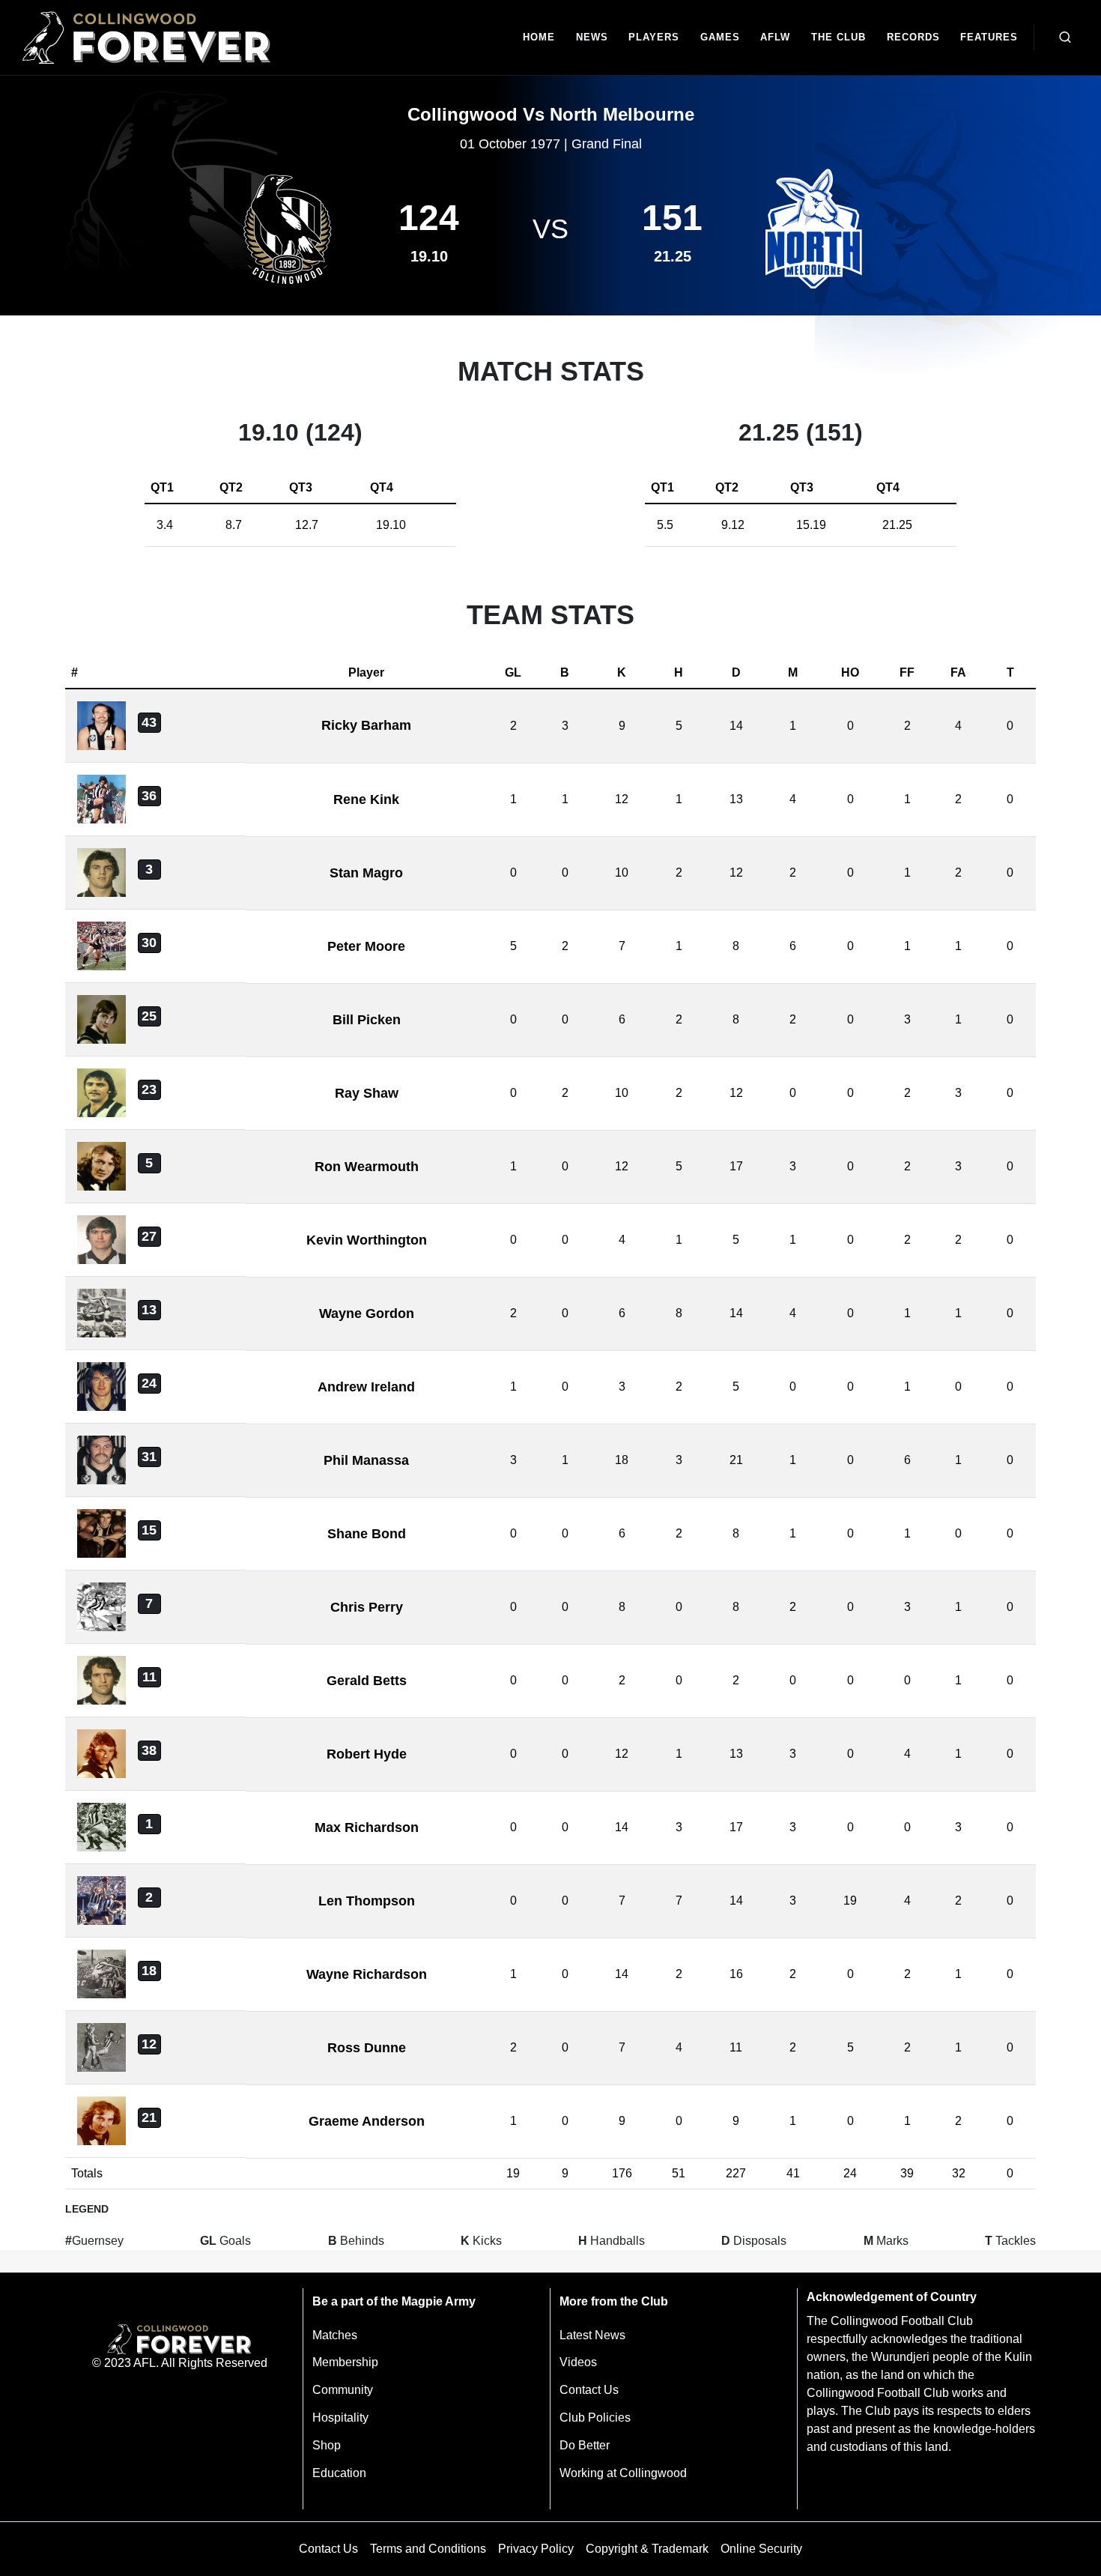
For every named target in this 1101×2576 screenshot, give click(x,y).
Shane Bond (367, 1534)
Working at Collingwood (623, 2473)
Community (343, 2390)
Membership (345, 2362)
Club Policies (595, 2418)
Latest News (592, 2335)
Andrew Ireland (366, 1387)
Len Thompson (367, 1901)
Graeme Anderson (367, 2121)
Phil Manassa (366, 1460)
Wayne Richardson (367, 1974)
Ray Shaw (367, 1093)
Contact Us (589, 2390)
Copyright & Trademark (647, 2549)
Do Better (585, 2445)
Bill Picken (367, 1020)
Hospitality (340, 2418)
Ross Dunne (367, 2048)
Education (339, 2473)
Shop (327, 2445)
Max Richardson (367, 1827)
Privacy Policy (536, 2549)
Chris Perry (367, 1607)
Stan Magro (366, 873)
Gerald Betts (367, 1681)
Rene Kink (366, 799)
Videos (578, 2362)
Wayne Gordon (367, 1313)
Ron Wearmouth (367, 1167)
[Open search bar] (1065, 37)
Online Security (761, 2549)
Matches (335, 2335)
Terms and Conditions (428, 2549)
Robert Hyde (367, 1754)
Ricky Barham (366, 725)
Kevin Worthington (367, 1240)
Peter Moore (366, 946)
